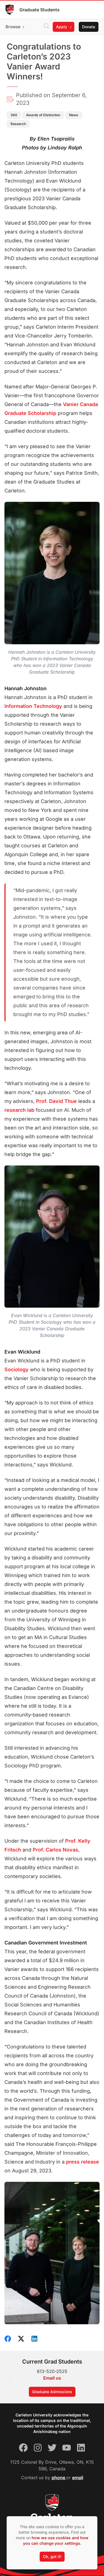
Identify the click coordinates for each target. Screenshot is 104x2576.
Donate (89, 27)
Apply (62, 27)
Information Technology (33, 706)
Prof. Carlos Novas (55, 1850)
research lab (19, 1110)
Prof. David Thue (56, 1101)
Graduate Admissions (52, 2392)
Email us (52, 2378)
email (78, 2478)
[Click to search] (47, 27)
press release (83, 2162)
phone (59, 2478)
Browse (13, 27)
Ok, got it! (52, 2556)
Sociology (17, 1369)
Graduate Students (40, 10)
